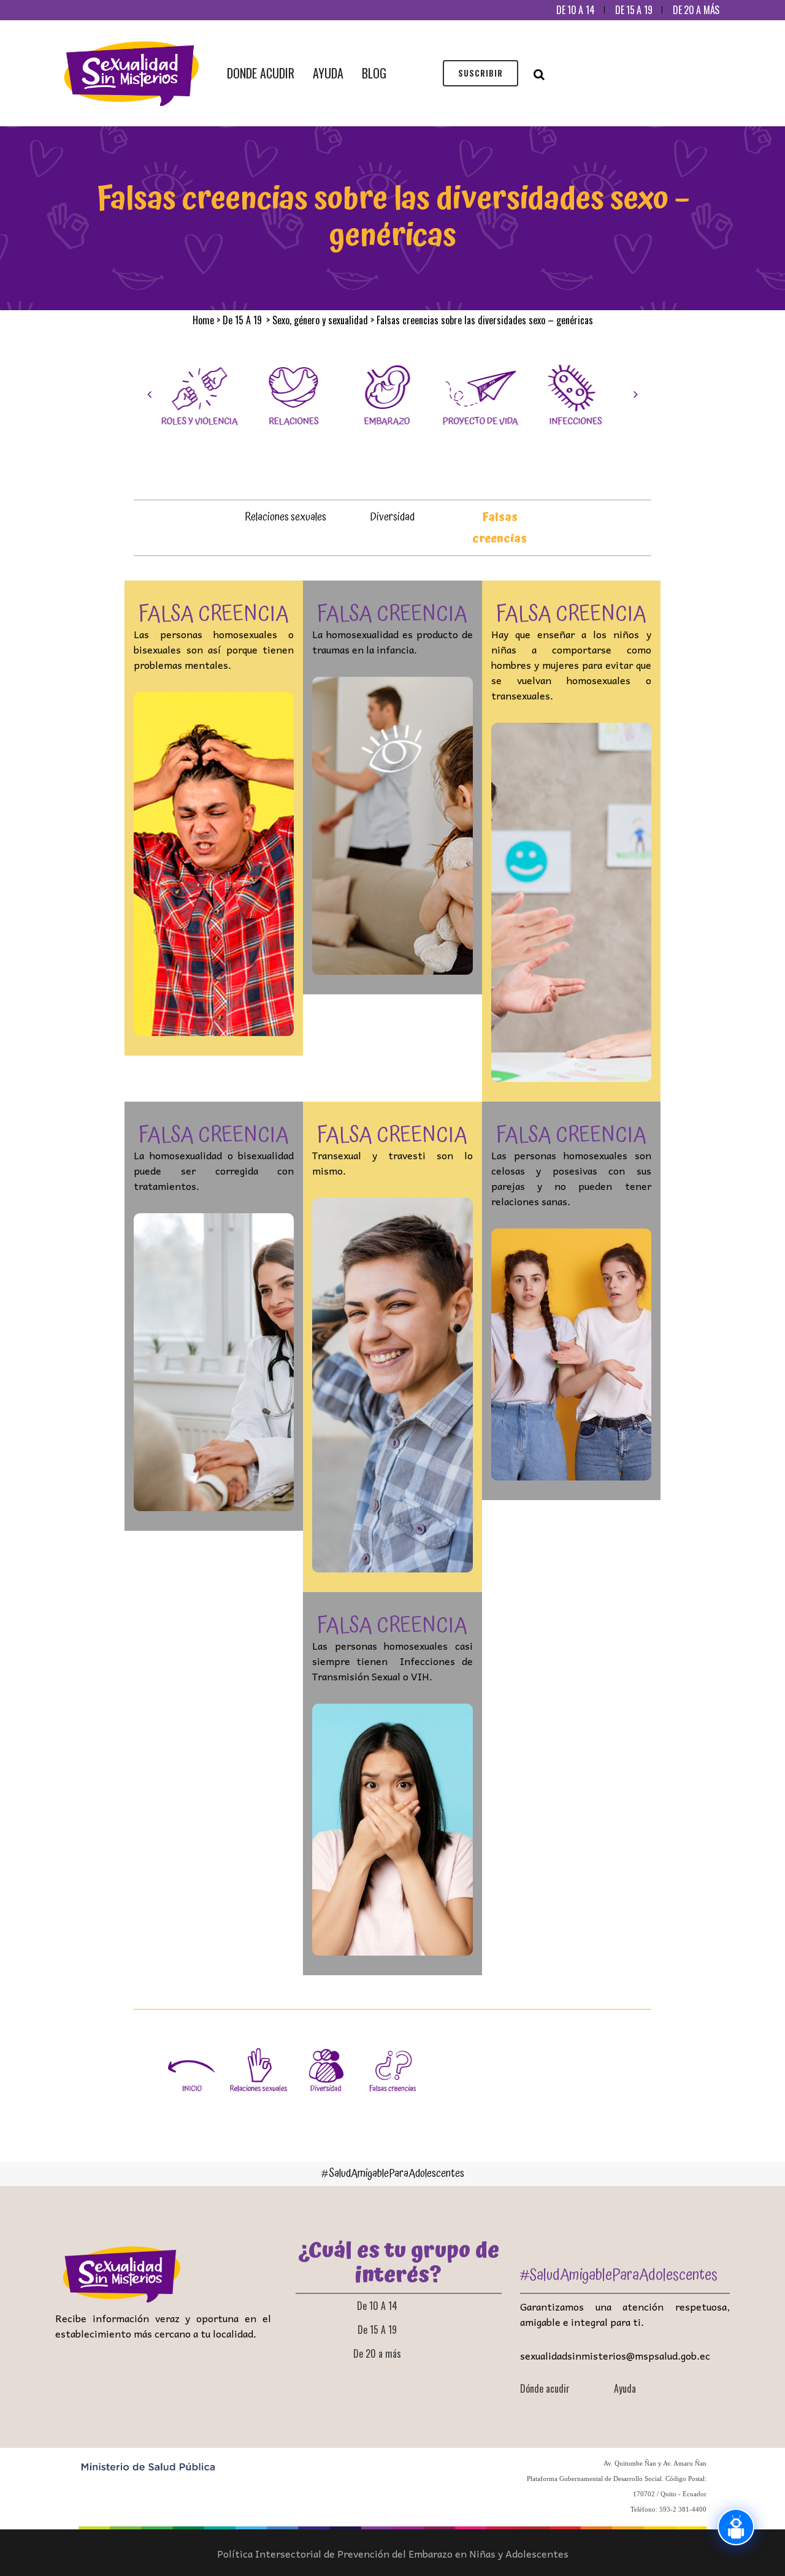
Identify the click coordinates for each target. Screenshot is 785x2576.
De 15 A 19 (634, 10)
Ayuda (625, 2388)
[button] (149, 394)
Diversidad (392, 517)
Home (203, 320)
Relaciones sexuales (285, 517)
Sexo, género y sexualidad (320, 320)
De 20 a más (696, 10)
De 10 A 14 (575, 10)
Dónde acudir (545, 2388)
